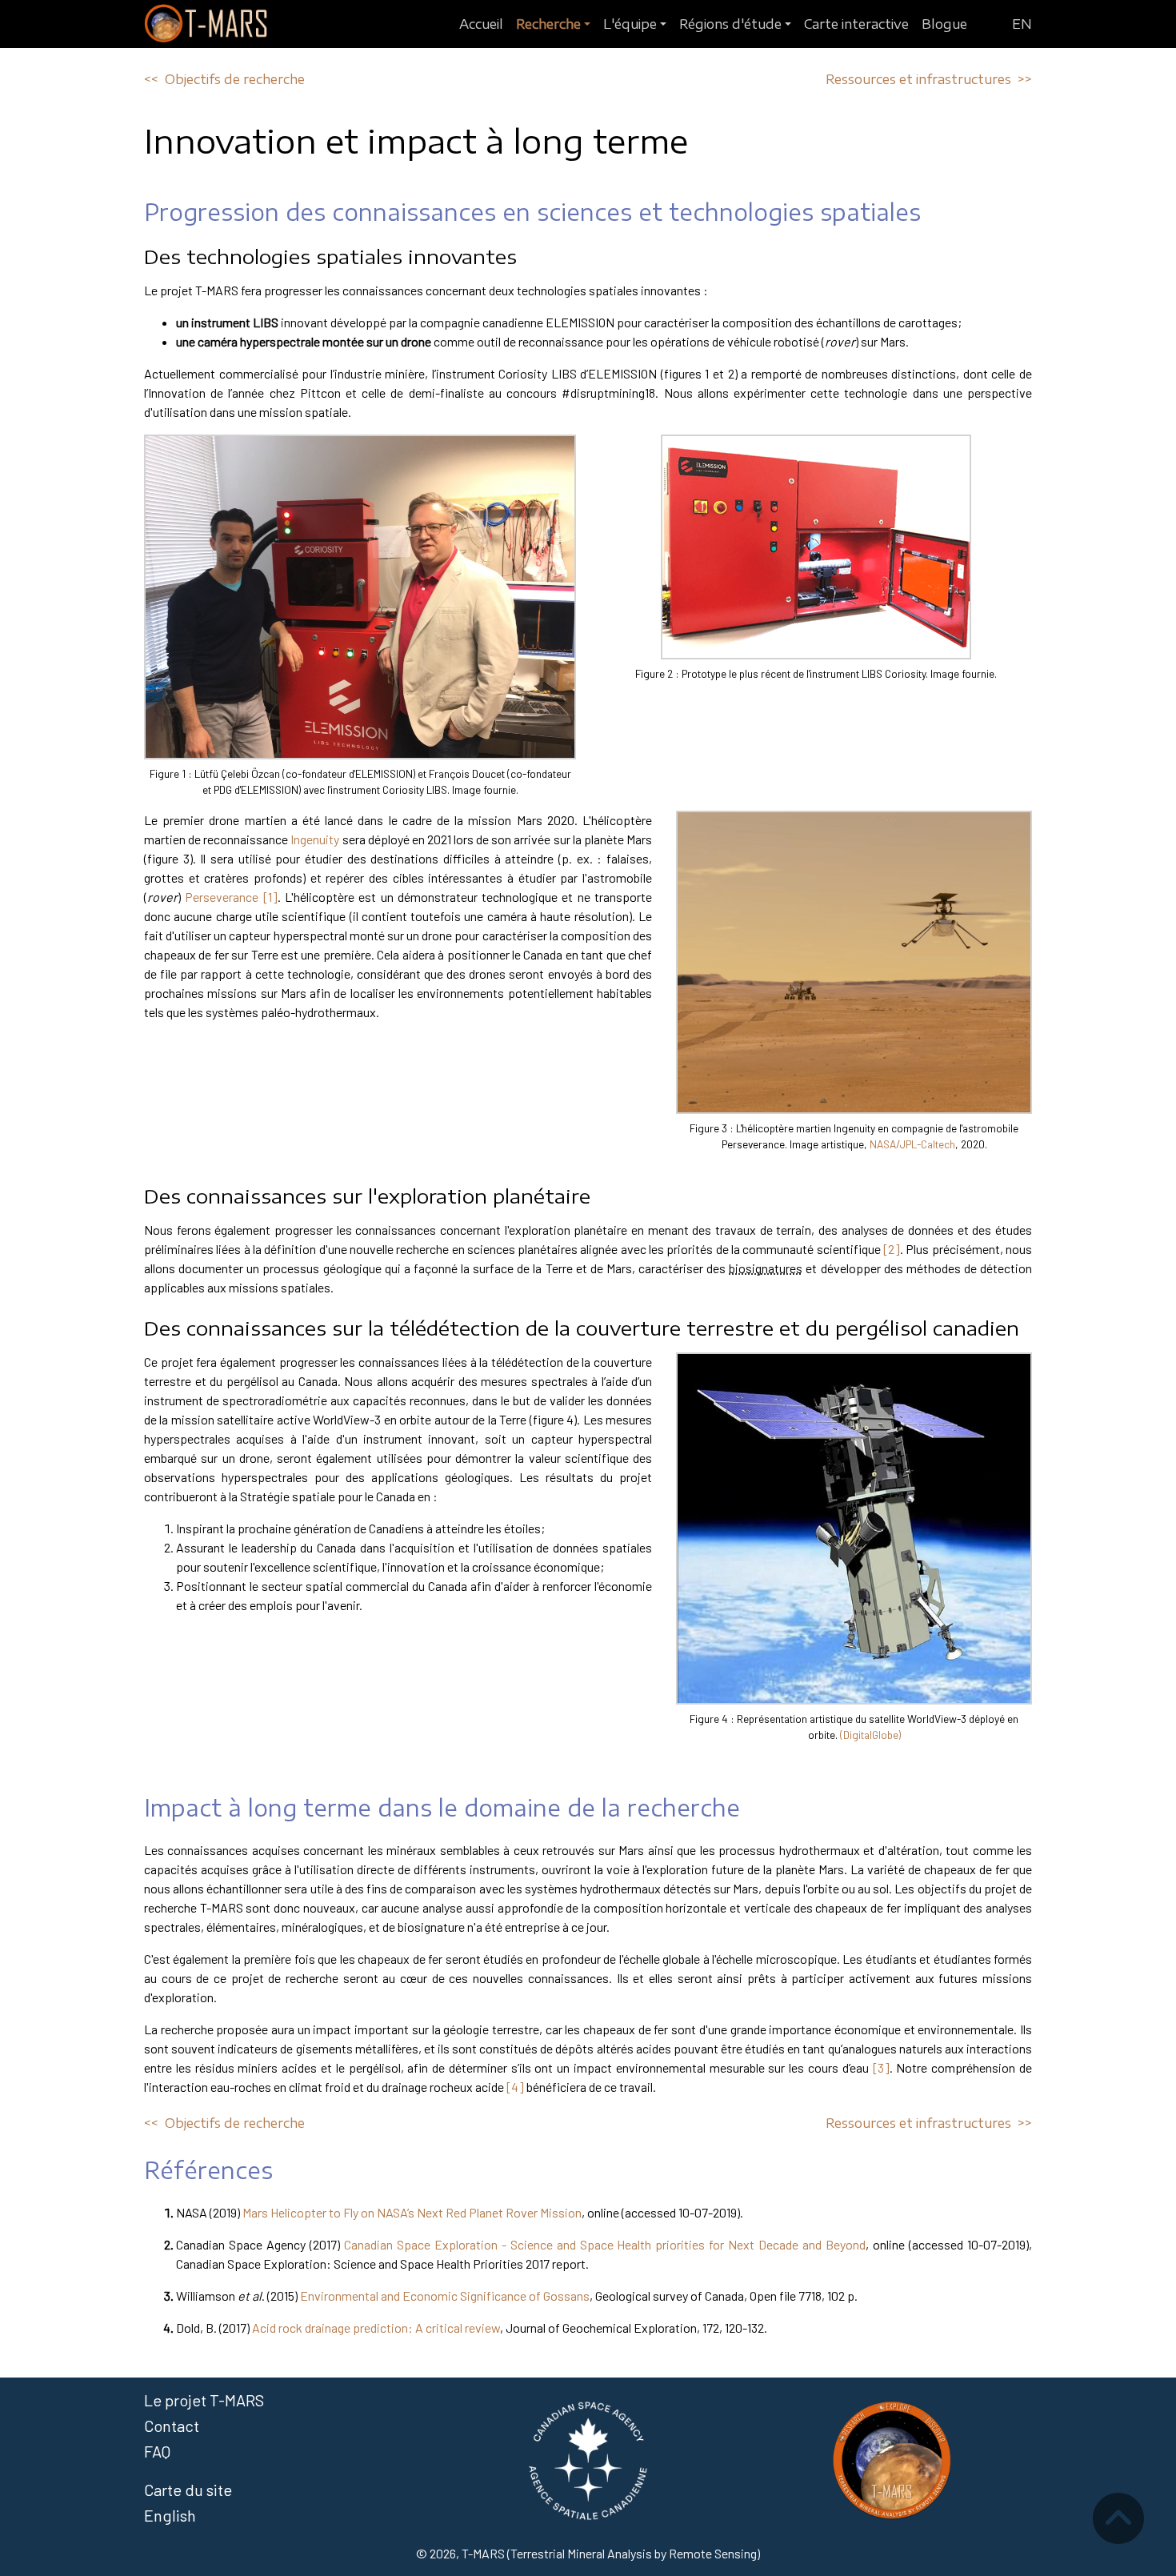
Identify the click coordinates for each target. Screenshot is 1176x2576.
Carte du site (188, 2490)
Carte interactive (856, 24)
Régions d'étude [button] (730, 24)
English (170, 2515)
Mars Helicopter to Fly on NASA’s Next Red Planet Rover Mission (412, 2212)
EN (1022, 24)
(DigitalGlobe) (870, 1735)
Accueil (481, 24)
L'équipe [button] (630, 24)
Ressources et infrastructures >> (929, 79)
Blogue (944, 24)
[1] (270, 897)
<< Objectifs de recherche (224, 79)
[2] (892, 1249)
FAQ (157, 2451)
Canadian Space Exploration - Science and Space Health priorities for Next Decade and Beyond (605, 2244)
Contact (172, 2426)
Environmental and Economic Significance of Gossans (445, 2296)
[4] (515, 2087)
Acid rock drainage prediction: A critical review (376, 2328)
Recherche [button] (548, 24)
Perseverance (222, 897)
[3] (881, 2067)
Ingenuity (315, 839)
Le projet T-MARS (204, 2400)
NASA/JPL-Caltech (912, 1144)
